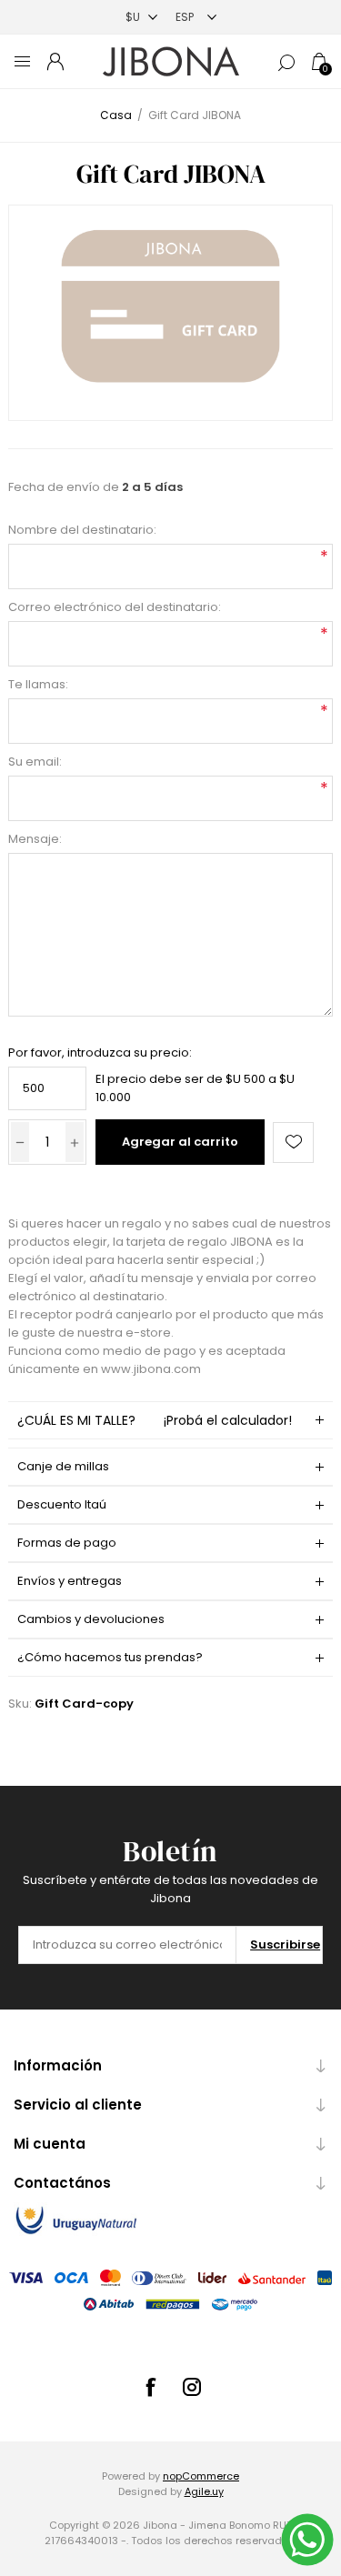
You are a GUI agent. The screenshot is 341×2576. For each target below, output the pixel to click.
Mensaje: (35, 839)
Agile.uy (204, 2491)
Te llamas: (38, 684)
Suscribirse (285, 1945)
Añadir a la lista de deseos (293, 1143)
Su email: (35, 762)
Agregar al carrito (180, 1142)
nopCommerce (201, 2476)
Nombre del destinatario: (82, 530)
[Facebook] (150, 2387)
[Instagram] (192, 2387)
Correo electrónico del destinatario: (115, 607)
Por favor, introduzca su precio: (100, 1052)
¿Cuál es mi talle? (154, 1420)
